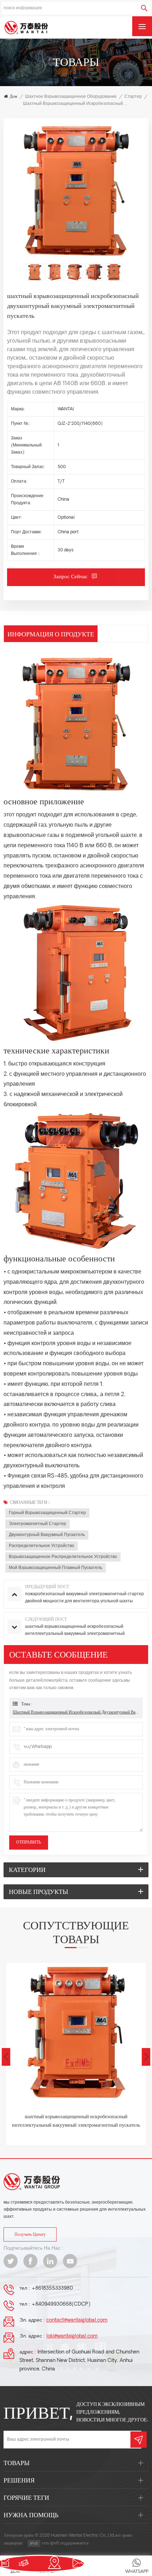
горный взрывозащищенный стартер (47, 1513)
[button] (146, 2057)
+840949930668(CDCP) (61, 2304)
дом (13, 97)
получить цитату (30, 2235)
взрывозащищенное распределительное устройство (63, 1557)
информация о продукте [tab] (51, 634)
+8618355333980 (52, 2288)
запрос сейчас (71, 577)
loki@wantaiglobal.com (72, 2336)
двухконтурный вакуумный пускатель (47, 1535)
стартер (133, 97)
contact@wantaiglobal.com (77, 2320)
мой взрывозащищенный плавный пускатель (55, 1568)
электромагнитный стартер (37, 1524)
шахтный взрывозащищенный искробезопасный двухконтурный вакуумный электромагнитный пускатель (76, 1712)
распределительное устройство (42, 1546)
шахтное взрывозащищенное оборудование (71, 97)
